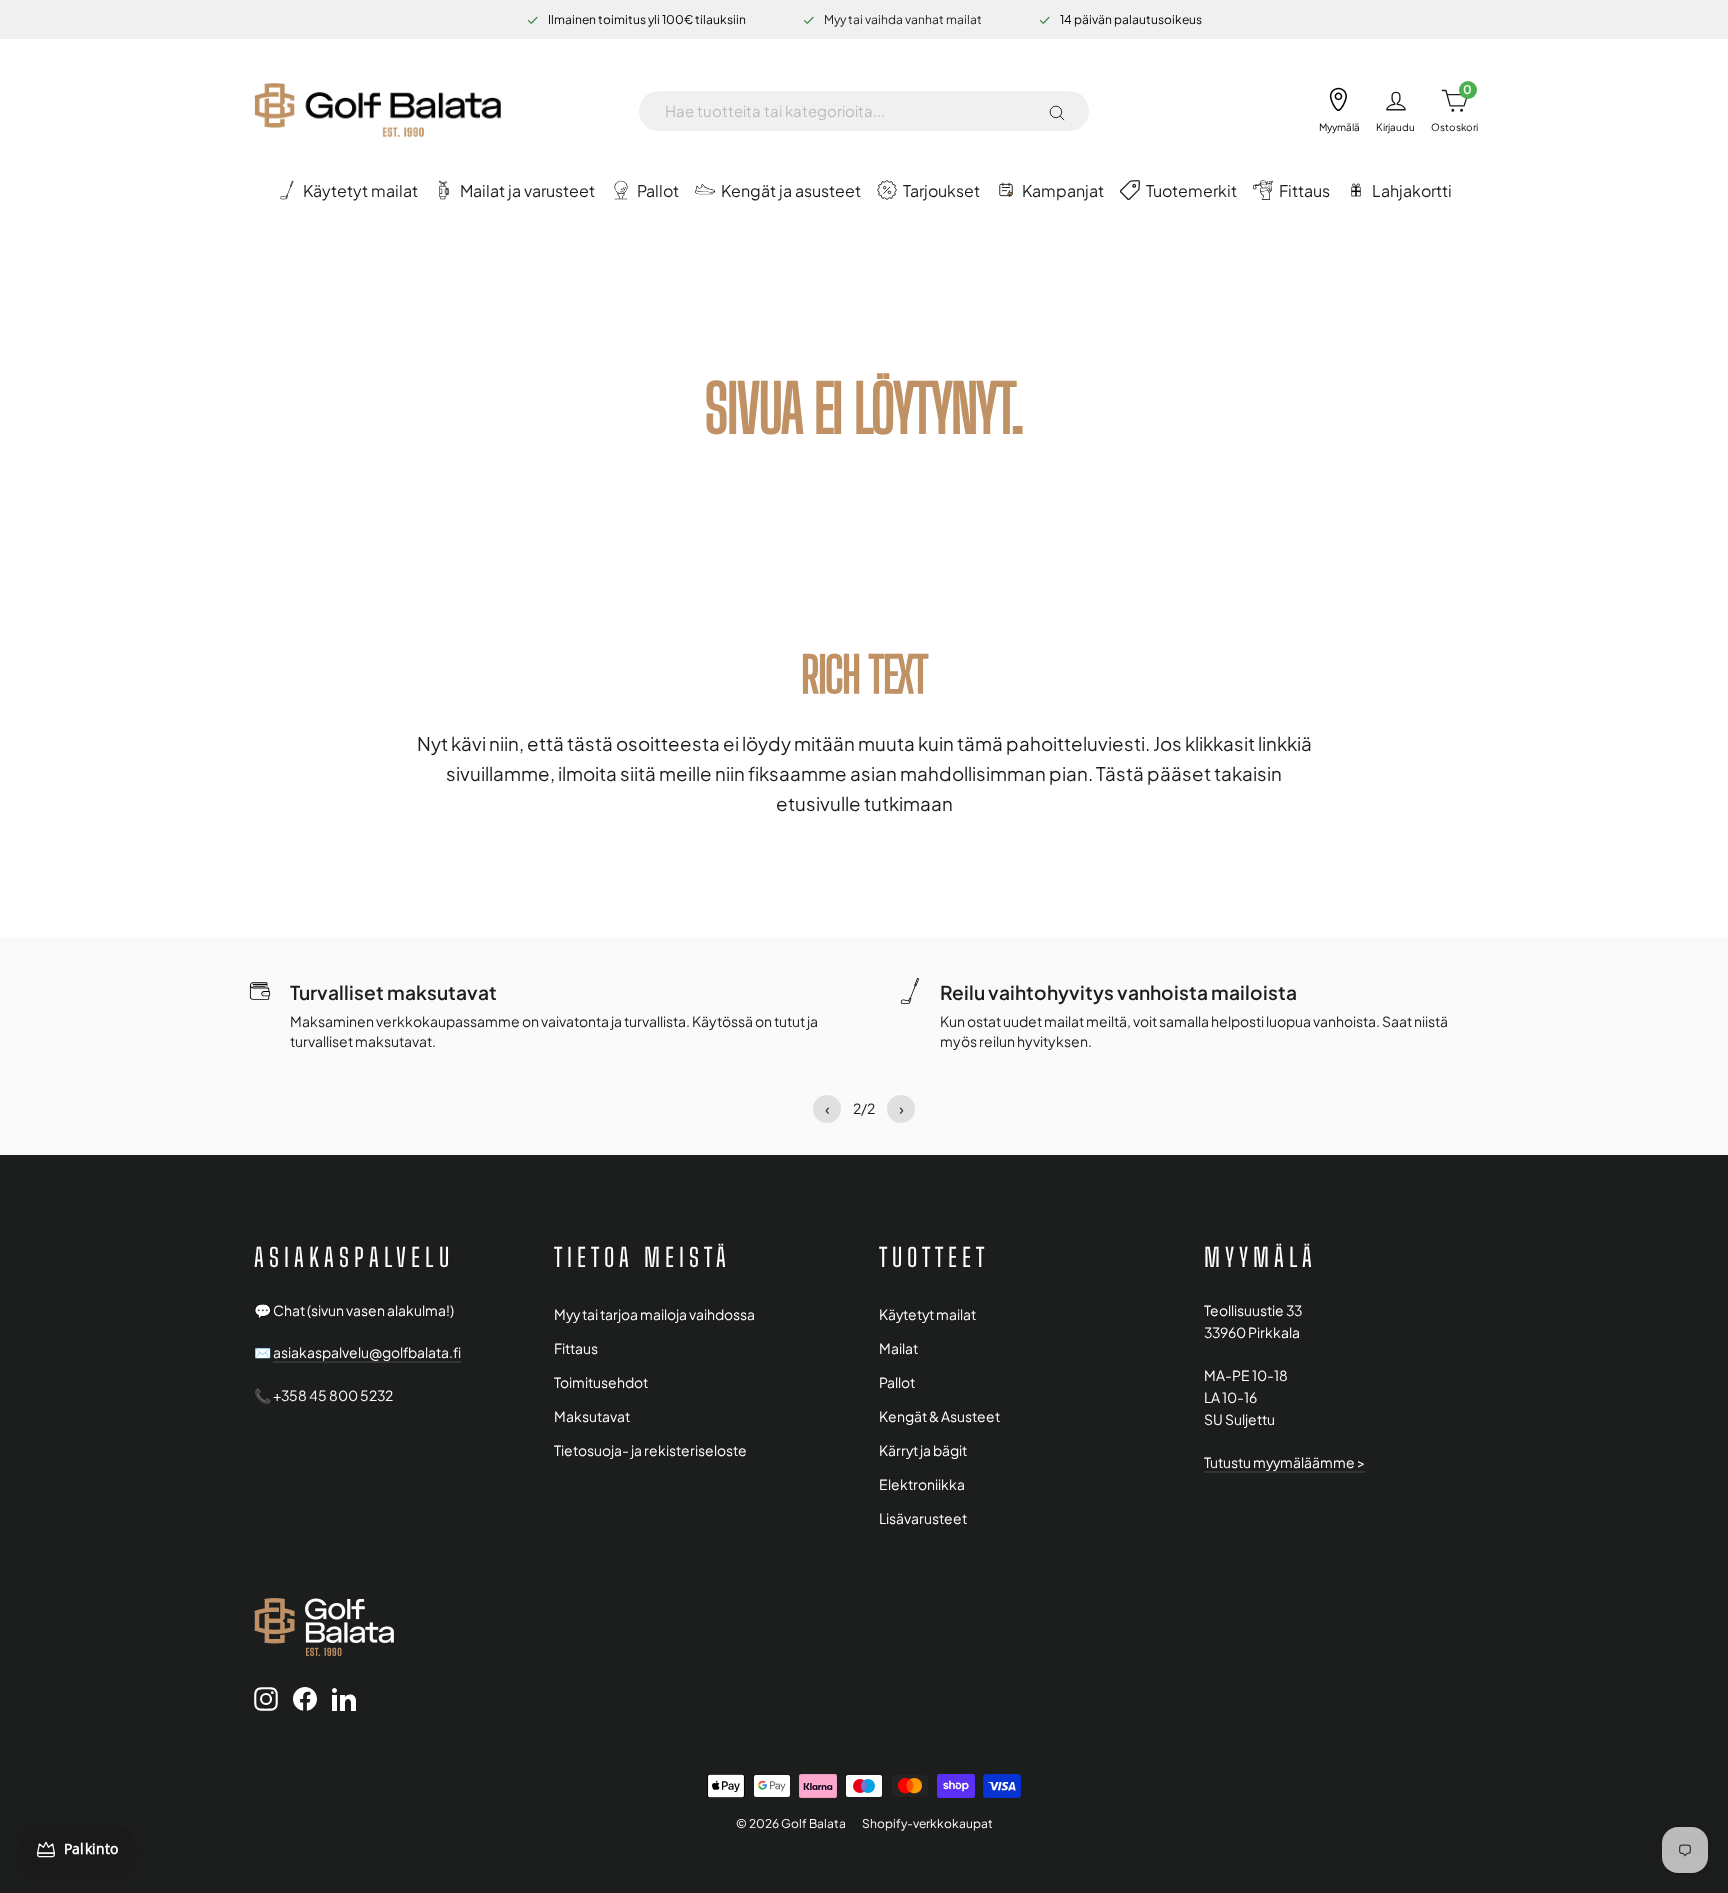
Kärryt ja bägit (923, 1450)
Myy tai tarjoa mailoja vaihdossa (654, 1314)
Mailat (898, 1348)
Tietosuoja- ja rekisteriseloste (650, 1450)
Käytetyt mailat (927, 1314)
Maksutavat (592, 1416)
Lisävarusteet (923, 1518)
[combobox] (848, 111)
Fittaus (576, 1348)
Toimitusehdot (601, 1382)
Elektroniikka (922, 1484)
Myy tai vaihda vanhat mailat (903, 19)
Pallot (897, 1382)
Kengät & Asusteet (939, 1416)
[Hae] (1057, 111)
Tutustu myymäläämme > (1284, 1462)
